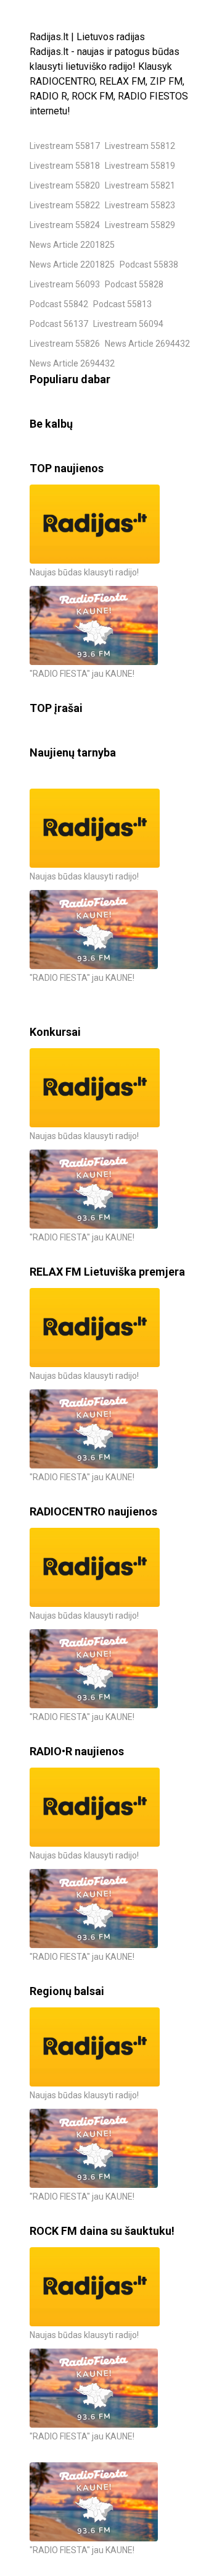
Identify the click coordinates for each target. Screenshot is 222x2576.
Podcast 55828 (134, 284)
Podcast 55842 (59, 304)
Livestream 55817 (65, 146)
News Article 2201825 (72, 245)
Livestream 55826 (65, 344)
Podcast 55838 (149, 265)
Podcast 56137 (59, 324)
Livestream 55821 (140, 185)
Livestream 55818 (65, 166)
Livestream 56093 (65, 284)
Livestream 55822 (65, 205)
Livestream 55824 (65, 225)
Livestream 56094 (128, 324)
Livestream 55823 (140, 205)
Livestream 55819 (140, 166)
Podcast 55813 (122, 304)
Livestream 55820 (65, 185)
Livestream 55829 (140, 225)
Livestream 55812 (140, 146)
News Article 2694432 (147, 344)
